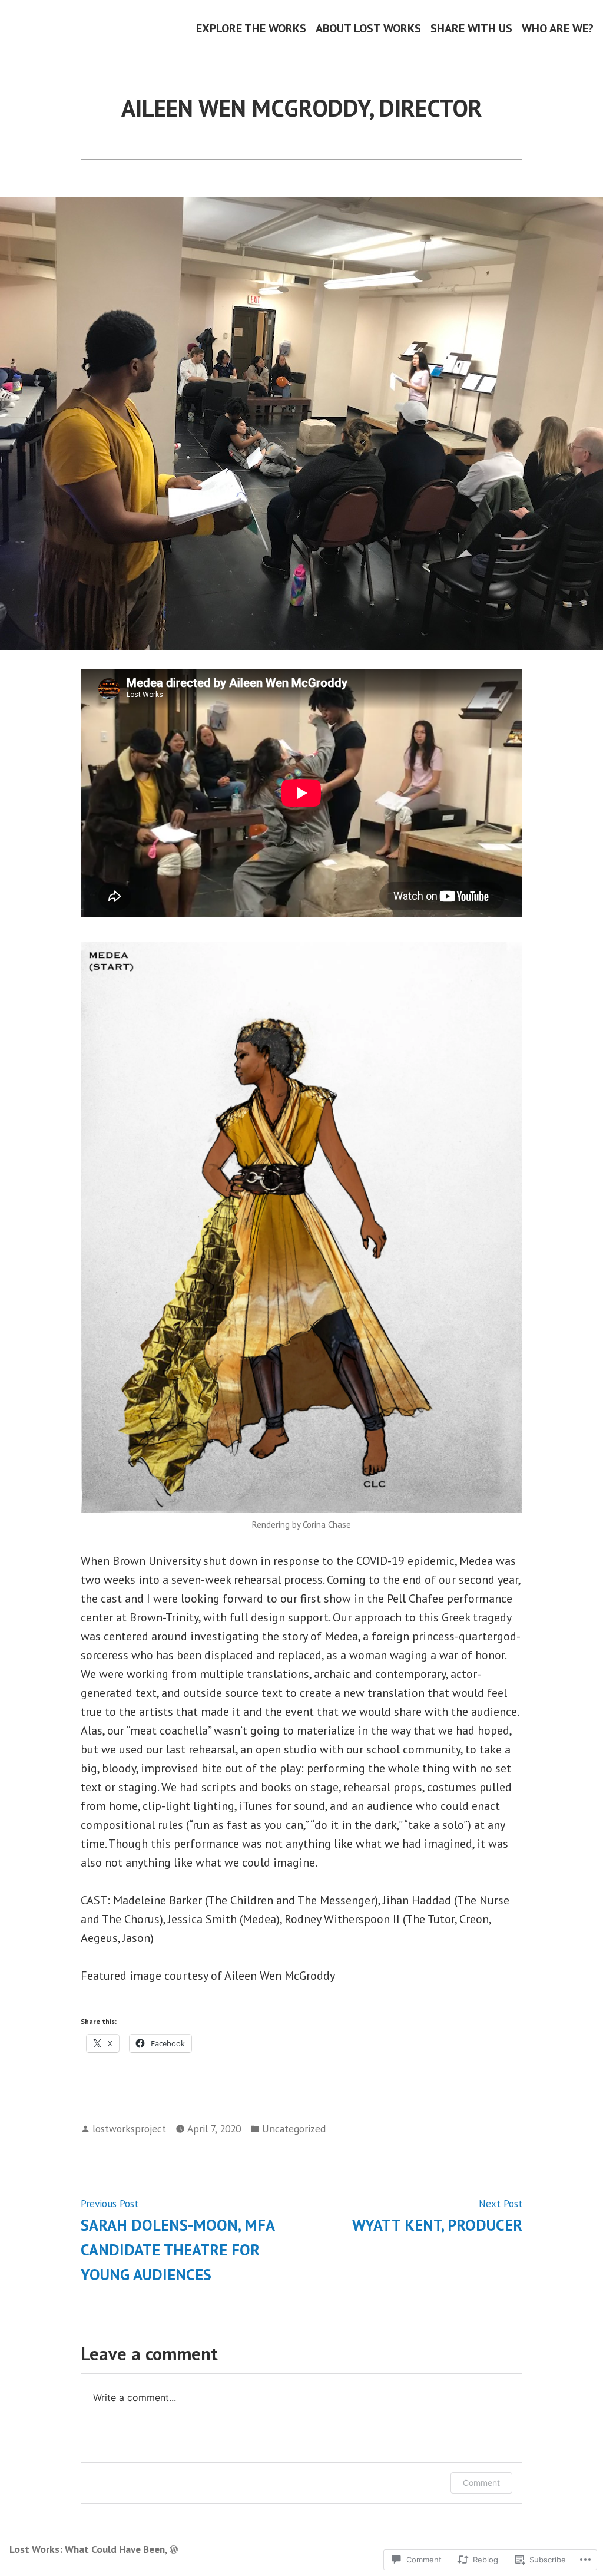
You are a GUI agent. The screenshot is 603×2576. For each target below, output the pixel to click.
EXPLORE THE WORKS (251, 28)
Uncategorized (294, 2128)
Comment (481, 2483)
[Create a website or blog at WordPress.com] (174, 2549)
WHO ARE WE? (558, 28)
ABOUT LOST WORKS (368, 28)
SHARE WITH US (471, 28)
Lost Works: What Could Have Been (87, 2549)
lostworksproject (129, 2128)
